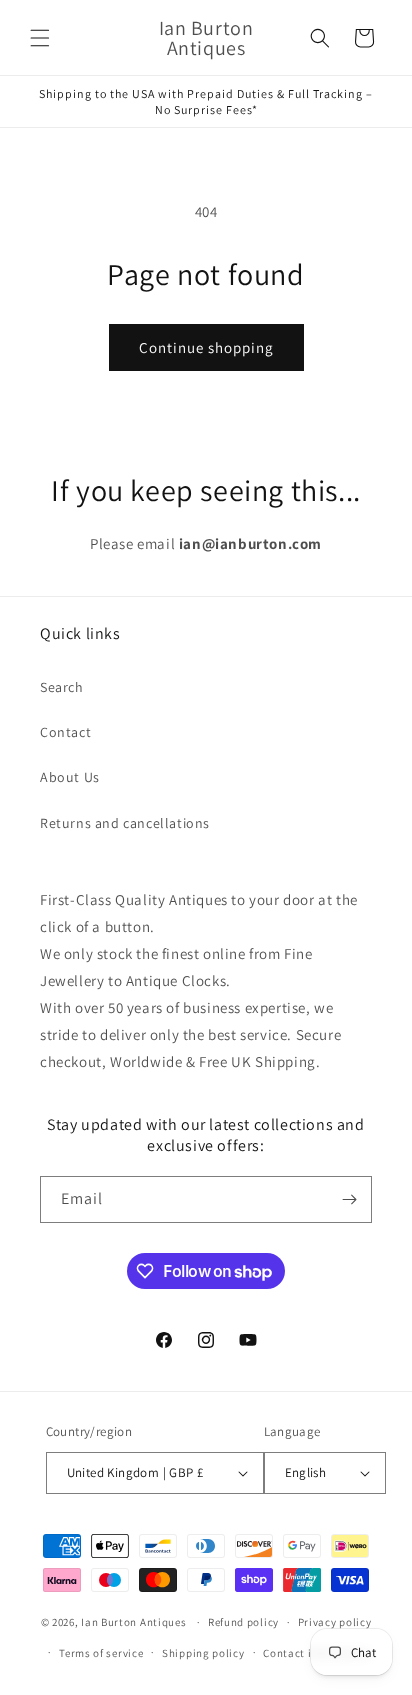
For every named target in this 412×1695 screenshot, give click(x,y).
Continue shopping (206, 347)
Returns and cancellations (125, 823)
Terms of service (101, 1653)
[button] (40, 38)
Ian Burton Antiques (133, 1622)
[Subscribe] (349, 1199)
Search (62, 687)
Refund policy (243, 1622)
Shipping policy (203, 1653)
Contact (65, 732)
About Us (70, 777)
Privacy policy (335, 1622)
